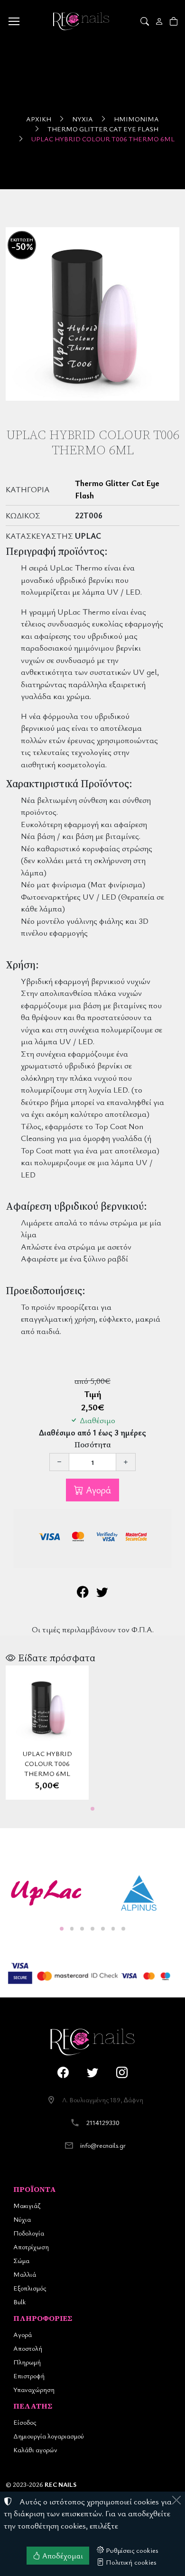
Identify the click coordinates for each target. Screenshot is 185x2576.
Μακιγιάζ (27, 2205)
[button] (145, 21)
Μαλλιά (25, 2274)
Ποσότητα (93, 1445)
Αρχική (39, 119)
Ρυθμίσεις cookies (131, 2550)
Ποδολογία (29, 2233)
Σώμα (21, 2260)
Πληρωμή (27, 2362)
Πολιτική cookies (130, 2562)
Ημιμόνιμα (136, 119)
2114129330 (103, 2122)
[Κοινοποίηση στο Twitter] (102, 1593)
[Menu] (14, 21)
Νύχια (83, 119)
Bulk (19, 2302)
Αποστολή (28, 2348)
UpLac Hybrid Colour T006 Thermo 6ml (103, 139)
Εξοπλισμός (30, 2288)
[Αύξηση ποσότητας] (126, 1462)
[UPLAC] (46, 1893)
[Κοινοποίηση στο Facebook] (83, 1593)
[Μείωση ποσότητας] (59, 1462)
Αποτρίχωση (31, 2247)
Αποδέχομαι (62, 2556)
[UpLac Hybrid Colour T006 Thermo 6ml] (92, 314)
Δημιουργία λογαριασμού (49, 2436)
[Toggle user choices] (160, 21)
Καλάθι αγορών (35, 2450)
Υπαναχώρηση (34, 2389)
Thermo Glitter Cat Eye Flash (103, 129)
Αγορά (97, 1490)
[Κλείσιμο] (176, 2500)
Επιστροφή (29, 2376)
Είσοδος (25, 2422)
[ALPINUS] (139, 1893)
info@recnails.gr (103, 2145)
